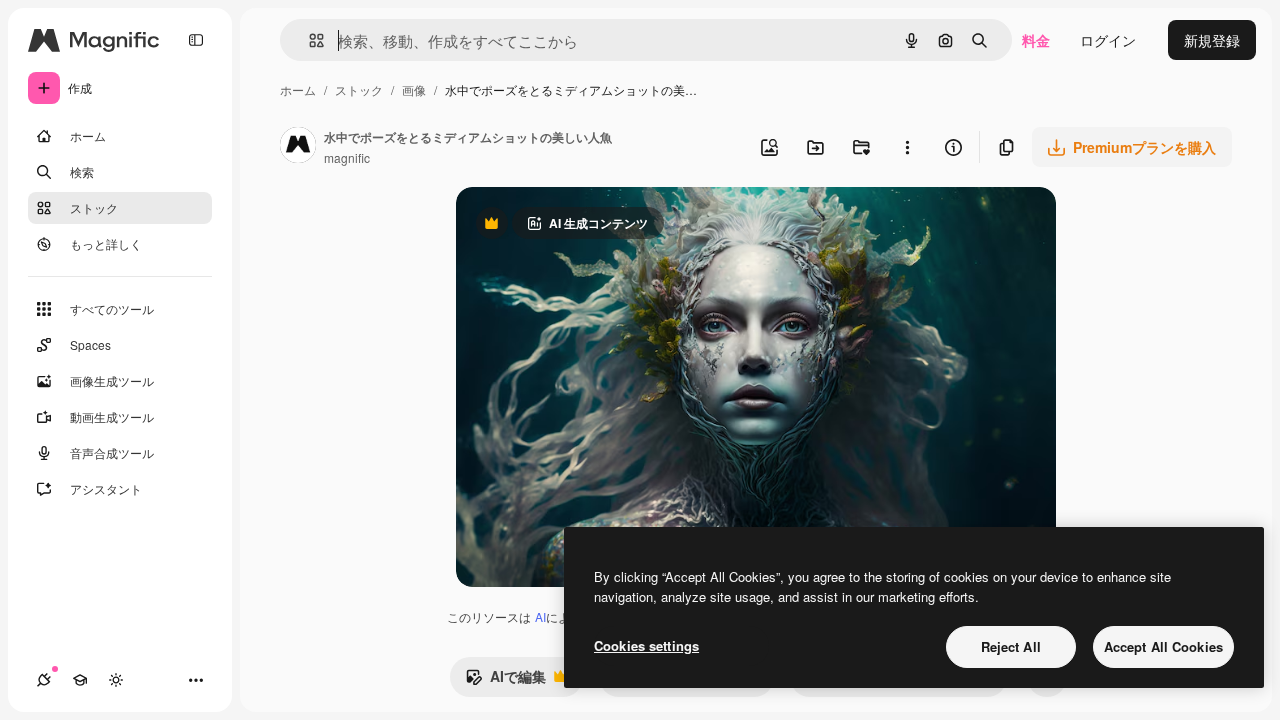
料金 (1036, 40)
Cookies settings (646, 645)
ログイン (1108, 40)
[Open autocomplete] (308, 40)
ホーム (298, 89)
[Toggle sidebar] (196, 40)
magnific (347, 157)
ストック (359, 89)
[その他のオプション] (907, 147)
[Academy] (80, 680)
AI (540, 616)
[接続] (44, 680)
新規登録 (1212, 40)
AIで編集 (505, 681)
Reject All (1011, 646)
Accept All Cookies (1163, 646)
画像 (414, 89)
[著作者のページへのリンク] (298, 147)
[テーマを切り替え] (116, 680)
